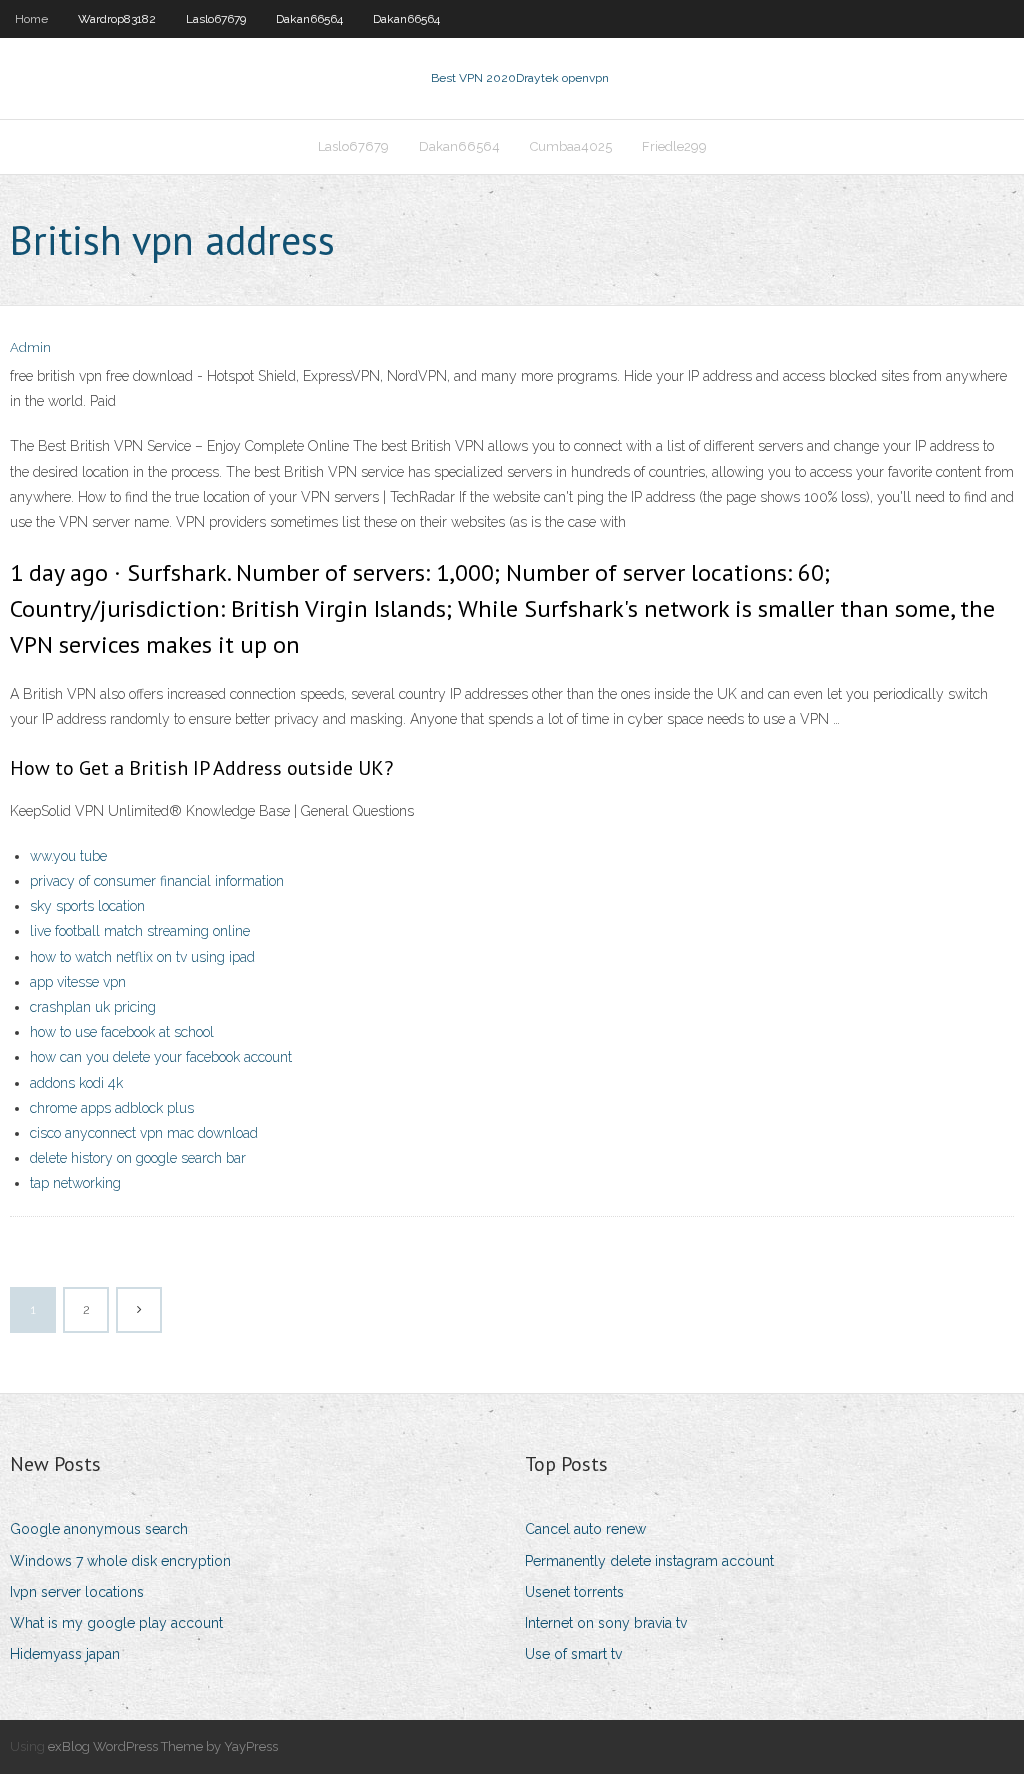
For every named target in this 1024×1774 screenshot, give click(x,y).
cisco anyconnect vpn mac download (144, 1133)
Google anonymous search (99, 1529)
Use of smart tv (573, 1654)
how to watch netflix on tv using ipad (142, 957)
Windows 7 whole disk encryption (120, 1561)
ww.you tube (68, 856)
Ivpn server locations (77, 1592)
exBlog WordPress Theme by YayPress (163, 1746)
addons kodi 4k (76, 1083)
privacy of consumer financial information (157, 881)
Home (31, 19)
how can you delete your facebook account (161, 1057)
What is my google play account (116, 1623)
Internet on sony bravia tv (606, 1623)
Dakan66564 (309, 19)
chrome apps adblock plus (112, 1108)
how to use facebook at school (122, 1032)
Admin (30, 347)
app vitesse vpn (78, 982)
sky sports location (87, 906)
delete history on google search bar (138, 1158)
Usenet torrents (574, 1592)
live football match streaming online (140, 931)
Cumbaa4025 (571, 146)
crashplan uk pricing (93, 1007)
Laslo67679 (216, 19)
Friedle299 (674, 146)
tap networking (75, 1183)
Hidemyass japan (65, 1654)
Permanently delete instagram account (649, 1561)
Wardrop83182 (117, 19)
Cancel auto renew (585, 1529)
